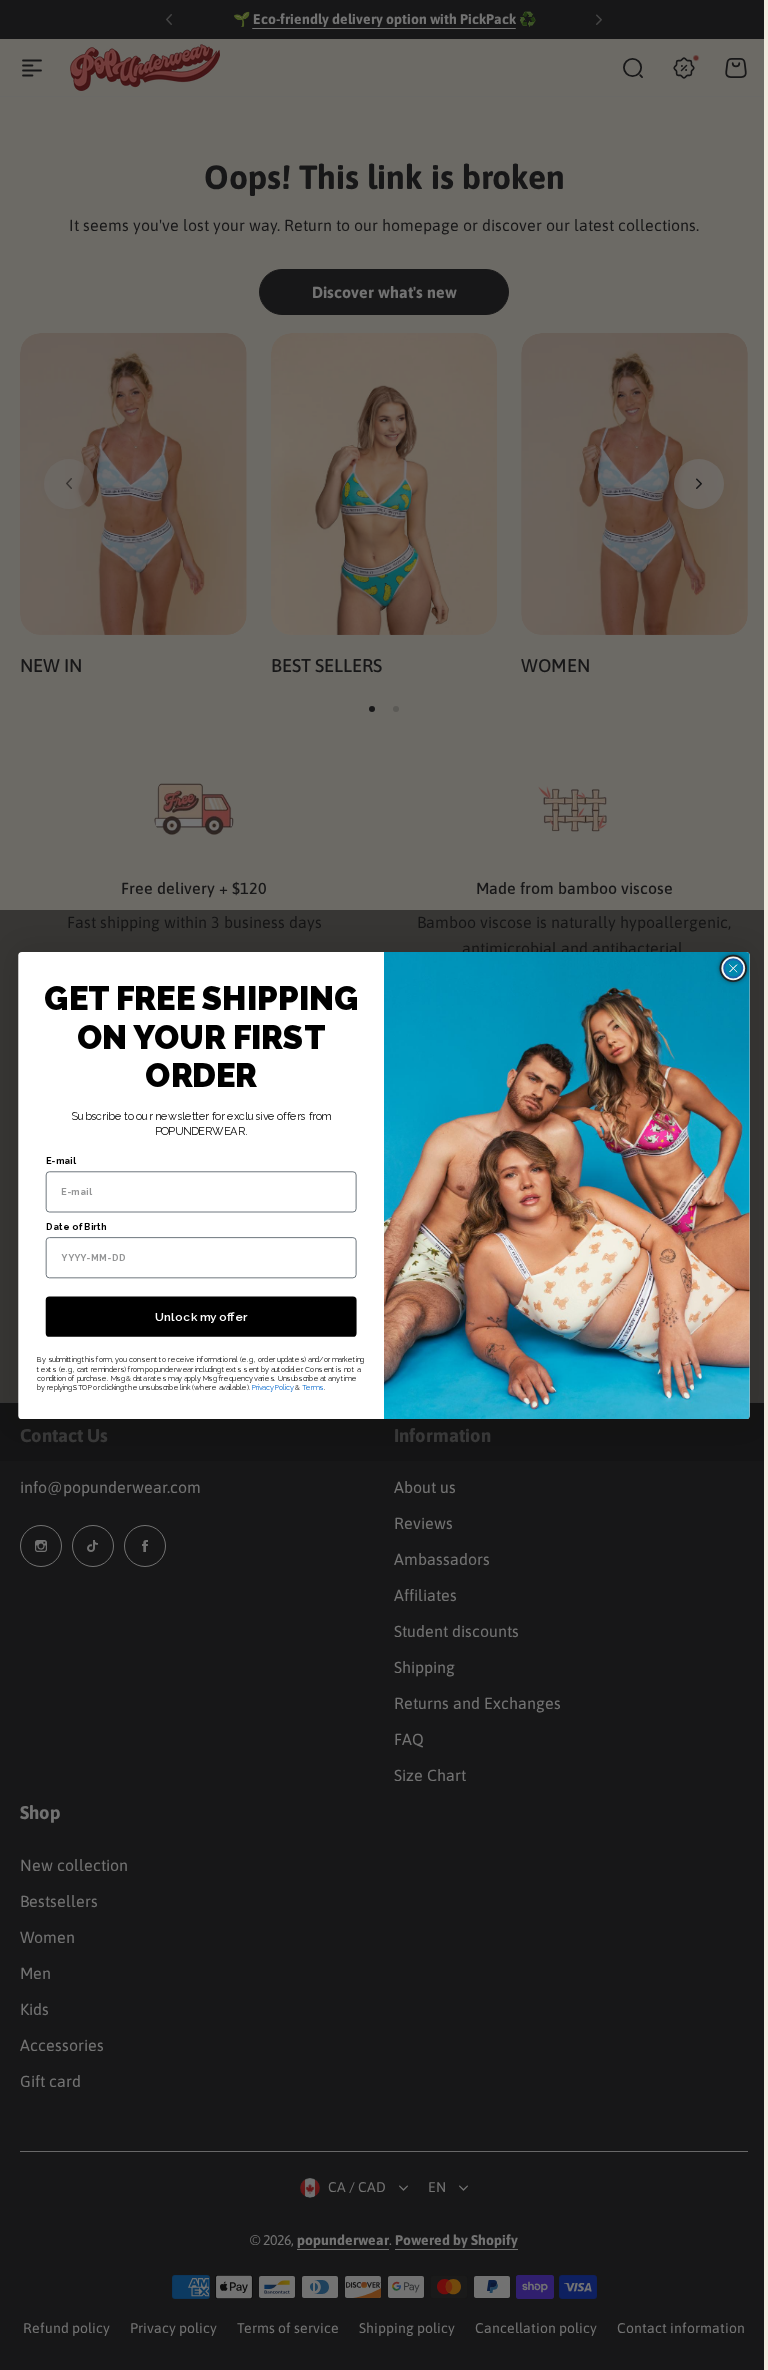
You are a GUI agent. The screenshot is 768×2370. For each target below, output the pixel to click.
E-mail (53, 1160)
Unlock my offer (193, 1316)
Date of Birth (68, 1226)
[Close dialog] (726, 968)
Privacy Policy (265, 1386)
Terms (305, 1386)
